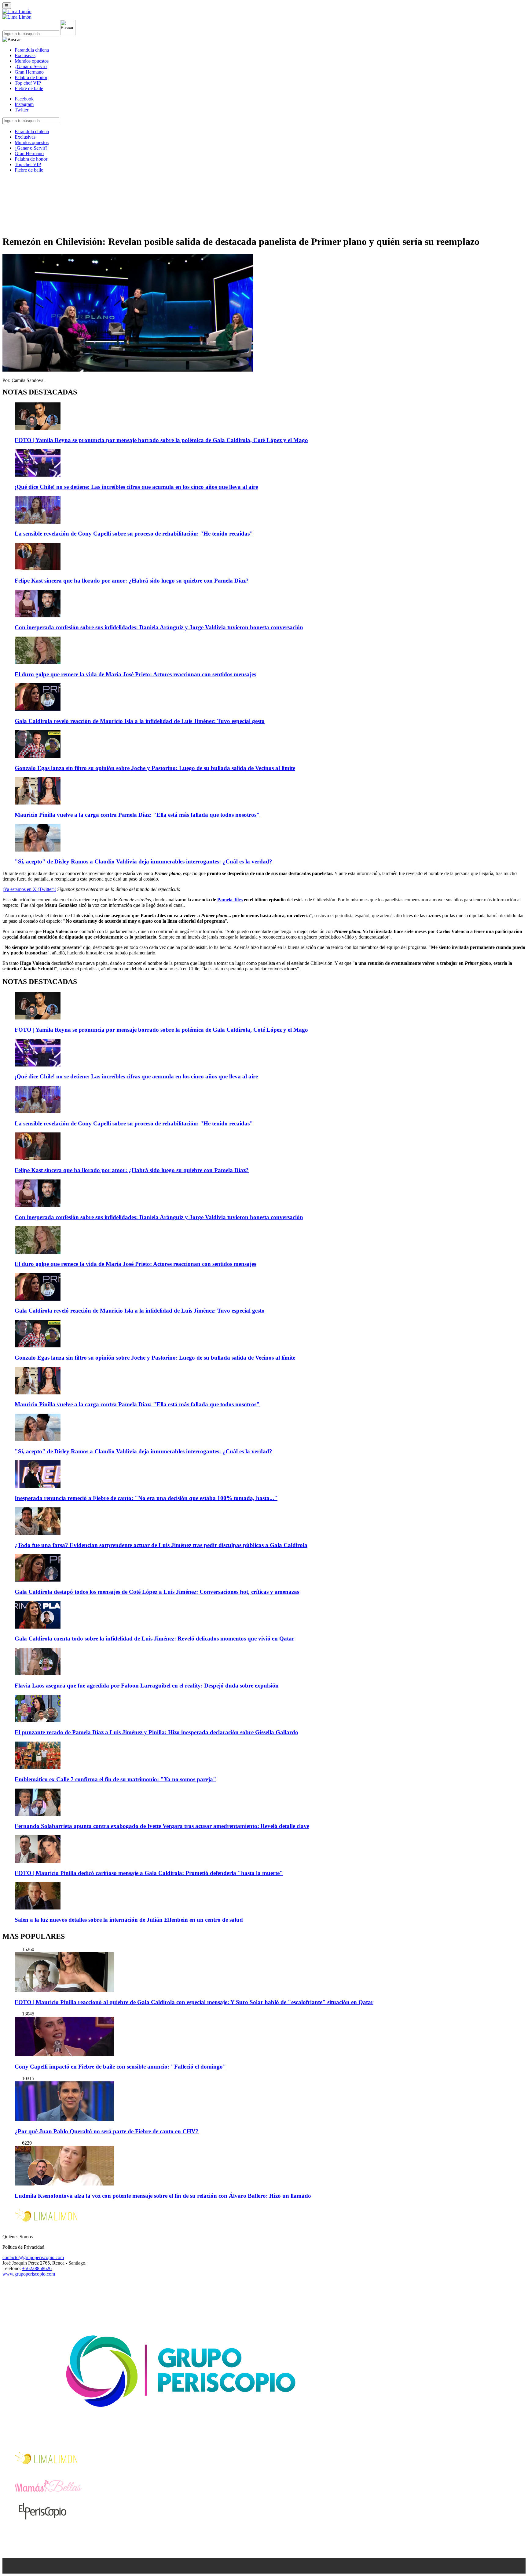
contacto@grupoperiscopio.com (33, 2257)
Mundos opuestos (32, 61)
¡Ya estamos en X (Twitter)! (29, 889)
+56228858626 (37, 2268)
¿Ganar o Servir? (31, 66)
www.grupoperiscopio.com (29, 2274)
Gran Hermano (29, 72)
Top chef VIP (28, 83)
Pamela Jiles (230, 900)
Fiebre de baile (29, 88)
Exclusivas (25, 55)
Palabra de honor (31, 77)
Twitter (22, 110)
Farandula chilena (32, 50)
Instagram (24, 104)
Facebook (24, 99)
